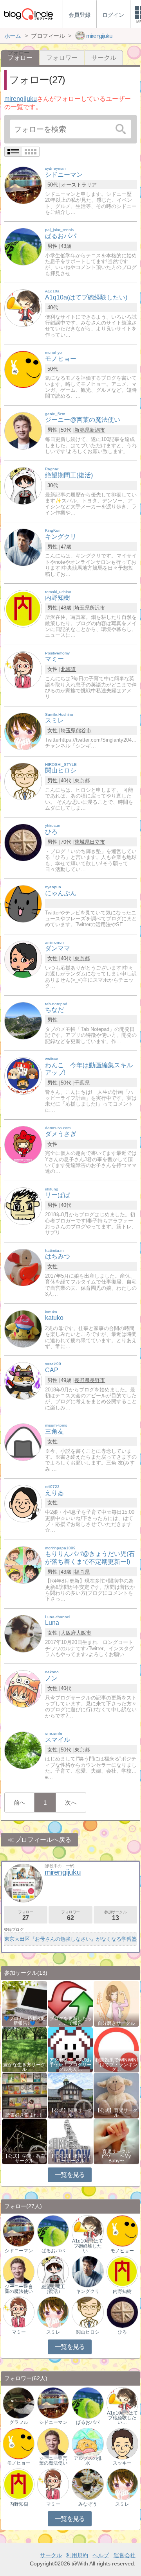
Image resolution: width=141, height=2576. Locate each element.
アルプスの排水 (88, 2461)
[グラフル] (19, 2403)
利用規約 (77, 2555)
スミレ (53, 2332)
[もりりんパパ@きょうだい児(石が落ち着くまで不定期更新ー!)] (23, 1564)
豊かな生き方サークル (24, 2067)
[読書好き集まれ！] (24, 2095)
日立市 (97, 842)
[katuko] (23, 1328)
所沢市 (97, 608)
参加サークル (116, 1915)
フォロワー (62, 58)
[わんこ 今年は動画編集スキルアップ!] (23, 1075)
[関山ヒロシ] (23, 781)
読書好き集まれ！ (24, 2115)
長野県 (82, 1380)
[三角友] (23, 1442)
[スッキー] (122, 2443)
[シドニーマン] (23, 185)
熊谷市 (84, 730)
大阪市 (84, 1633)
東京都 (82, 781)
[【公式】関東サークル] (70, 2095)
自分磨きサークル (116, 2023)
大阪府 (68, 1633)
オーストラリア (79, 185)
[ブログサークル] (28, 14)
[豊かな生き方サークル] (24, 2049)
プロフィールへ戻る (43, 1840)
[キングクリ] (23, 547)
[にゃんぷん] (23, 903)
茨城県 (82, 842)
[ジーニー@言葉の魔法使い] (23, 430)
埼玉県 (82, 608)
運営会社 (125, 2555)
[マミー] (23, 670)
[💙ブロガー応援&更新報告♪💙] (24, 2003)
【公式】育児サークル (116, 2113)
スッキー (122, 2463)
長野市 (97, 1380)
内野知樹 (122, 2291)
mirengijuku (21, 99)
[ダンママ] (23, 959)
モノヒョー (122, 2251)
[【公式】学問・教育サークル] (24, 2141)
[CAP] (23, 1381)
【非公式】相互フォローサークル (70, 2158)
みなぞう (88, 2504)
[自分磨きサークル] (116, 2003)
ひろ (122, 2332)
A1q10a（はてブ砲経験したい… (88, 2246)
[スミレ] (23, 731)
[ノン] (23, 1688)
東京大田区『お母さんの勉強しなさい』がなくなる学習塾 (70, 1939)
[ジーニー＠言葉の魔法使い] (19, 2271)
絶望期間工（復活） (53, 2289)
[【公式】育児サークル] (116, 2095)
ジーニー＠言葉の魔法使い (19, 2289)
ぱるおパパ (53, 2251)
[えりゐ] (23, 1503)
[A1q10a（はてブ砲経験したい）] (88, 2231)
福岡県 (82, 1572)
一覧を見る (70, 2175)
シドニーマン (19, 2251)
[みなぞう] (88, 2484)
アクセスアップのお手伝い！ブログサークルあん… (70, 2065)
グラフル (19, 2422)
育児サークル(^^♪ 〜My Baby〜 (116, 2156)
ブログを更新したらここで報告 (70, 2021)
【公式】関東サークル (70, 2113)
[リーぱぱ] (23, 1206)
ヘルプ (101, 2555)
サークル (104, 58)
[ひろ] (23, 842)
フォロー (25, 1915)
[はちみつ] (23, 1267)
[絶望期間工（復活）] (53, 2271)
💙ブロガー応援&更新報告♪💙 (24, 2021)
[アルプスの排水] (88, 2443)
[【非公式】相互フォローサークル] (70, 2141)
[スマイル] (23, 1750)
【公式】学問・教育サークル (24, 2158)
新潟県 (82, 430)
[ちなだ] (23, 1020)
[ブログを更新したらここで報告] (70, 2003)
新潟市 (97, 430)
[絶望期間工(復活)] (23, 486)
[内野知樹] (23, 608)
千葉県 (82, 1083)
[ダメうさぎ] (23, 1144)
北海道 (68, 669)
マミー (19, 2332)
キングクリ (88, 2291)
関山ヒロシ (88, 2332)
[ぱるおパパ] (23, 246)
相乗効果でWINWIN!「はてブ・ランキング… (117, 2065)
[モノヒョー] (23, 369)
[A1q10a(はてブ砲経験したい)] (23, 307)
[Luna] (23, 1633)
